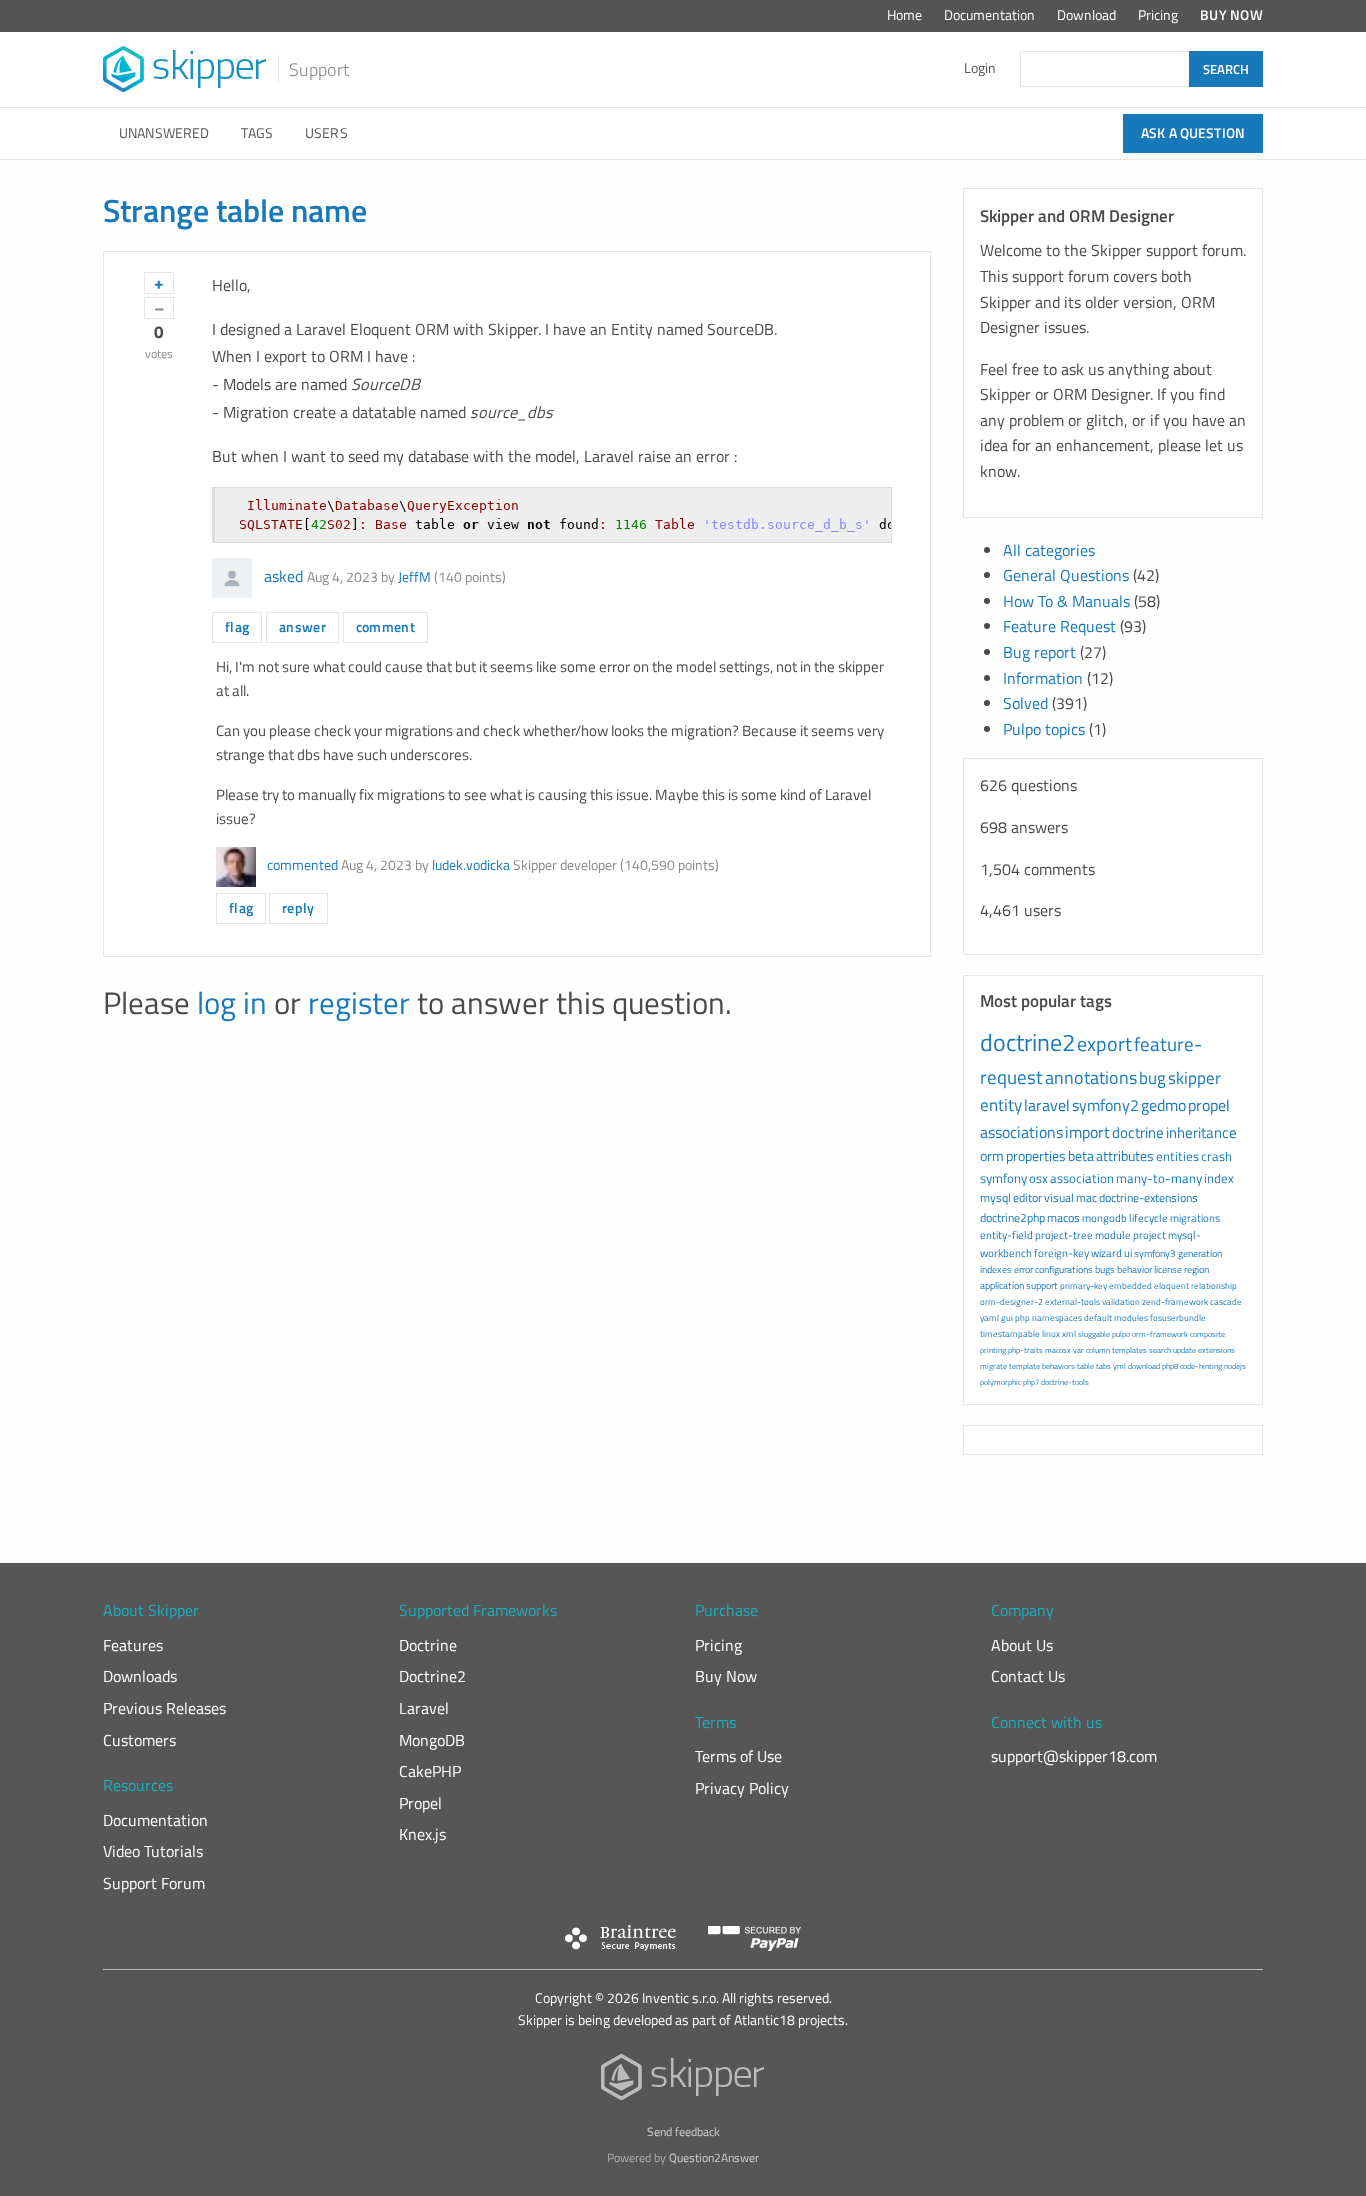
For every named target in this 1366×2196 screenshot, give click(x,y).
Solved (1025, 703)
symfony (1003, 1178)
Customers (139, 1740)
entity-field (1006, 1235)
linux (1051, 1333)
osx (1038, 1178)
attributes (1125, 1155)
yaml (989, 1317)
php (1022, 1317)
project (1149, 1235)
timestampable (1010, 1333)
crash (1216, 1156)
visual (1059, 1197)
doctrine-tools (1065, 1382)
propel (1209, 1105)
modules (1131, 1317)
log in (232, 1002)
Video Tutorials (153, 1851)
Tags (257, 133)
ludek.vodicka (471, 865)
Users (326, 133)
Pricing (1158, 15)
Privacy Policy (742, 1788)
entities (1177, 1156)
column (1098, 1350)
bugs (1105, 1269)
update (1184, 1350)
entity (1001, 1105)
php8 (1170, 1366)
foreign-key (1061, 1253)
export (1104, 1043)
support (1042, 1285)
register (359, 1002)
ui (1128, 1253)
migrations (1195, 1218)
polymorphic (1000, 1382)
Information (1043, 678)
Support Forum (154, 1883)
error (1023, 1269)
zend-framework (1175, 1301)
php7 (1031, 1382)
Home (904, 15)
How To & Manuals (1066, 601)
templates (1129, 1350)
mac (1086, 1197)
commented (302, 865)
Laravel (424, 1708)
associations (1021, 1132)
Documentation (989, 15)
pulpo (1121, 1334)
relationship (1214, 1285)
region (1196, 1269)
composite (1207, 1334)
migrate (993, 1366)
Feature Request (1059, 626)
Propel (420, 1803)
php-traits (1025, 1350)
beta (1081, 1155)
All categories (1049, 550)
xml (1069, 1333)
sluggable (1094, 1334)
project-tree (1064, 1235)
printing (993, 1350)
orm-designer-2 (1011, 1301)
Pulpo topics (1044, 729)
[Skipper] (683, 2081)
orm (992, 1155)
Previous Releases (164, 1708)
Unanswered (164, 133)
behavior (1134, 1269)
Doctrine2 (432, 1676)
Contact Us (1028, 1676)
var (1078, 1350)
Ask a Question (1193, 133)
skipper (1194, 1078)
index (1219, 1178)
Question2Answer (714, 2157)
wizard (1106, 1253)
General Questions (1066, 575)
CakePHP (430, 1771)
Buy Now (1231, 15)
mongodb (1104, 1218)
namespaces (1057, 1317)
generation (1200, 1253)
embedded (1130, 1285)
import (1087, 1132)
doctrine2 (1027, 1042)
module (1113, 1235)
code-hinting (1201, 1366)
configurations (1064, 1269)
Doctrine (428, 1645)
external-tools (1072, 1301)
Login (980, 68)
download (1144, 1366)
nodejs (1235, 1366)
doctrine (1138, 1132)
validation (1121, 1301)
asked (283, 576)
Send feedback (683, 2131)
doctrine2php (1012, 1217)
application (1002, 1285)
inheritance (1201, 1132)
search (1160, 1350)
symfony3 (1155, 1253)
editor (1027, 1197)
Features (133, 1645)
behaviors (1058, 1366)
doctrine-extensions (1148, 1197)
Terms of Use (738, 1756)
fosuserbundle (1178, 1317)
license (1168, 1269)
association (1082, 1178)
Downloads (140, 1676)
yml (1119, 1366)
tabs (1103, 1366)
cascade (1226, 1301)
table (1085, 1366)
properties (1036, 1155)
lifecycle (1148, 1218)
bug (1152, 1078)
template (1024, 1366)
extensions (1216, 1350)
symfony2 (1105, 1105)
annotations (1091, 1077)
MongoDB (432, 1740)
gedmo (1163, 1105)
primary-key (1083, 1285)
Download (1086, 15)
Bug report (1039, 652)
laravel (1047, 1105)
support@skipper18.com (1074, 1756)
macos (1063, 1217)
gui (1007, 1317)
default (1098, 1317)
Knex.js (422, 1834)
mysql (995, 1197)
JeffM (414, 577)
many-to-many (1159, 1178)
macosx (1058, 1350)
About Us (1022, 1645)
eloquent (1171, 1285)
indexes (996, 1269)
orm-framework (1160, 1334)
